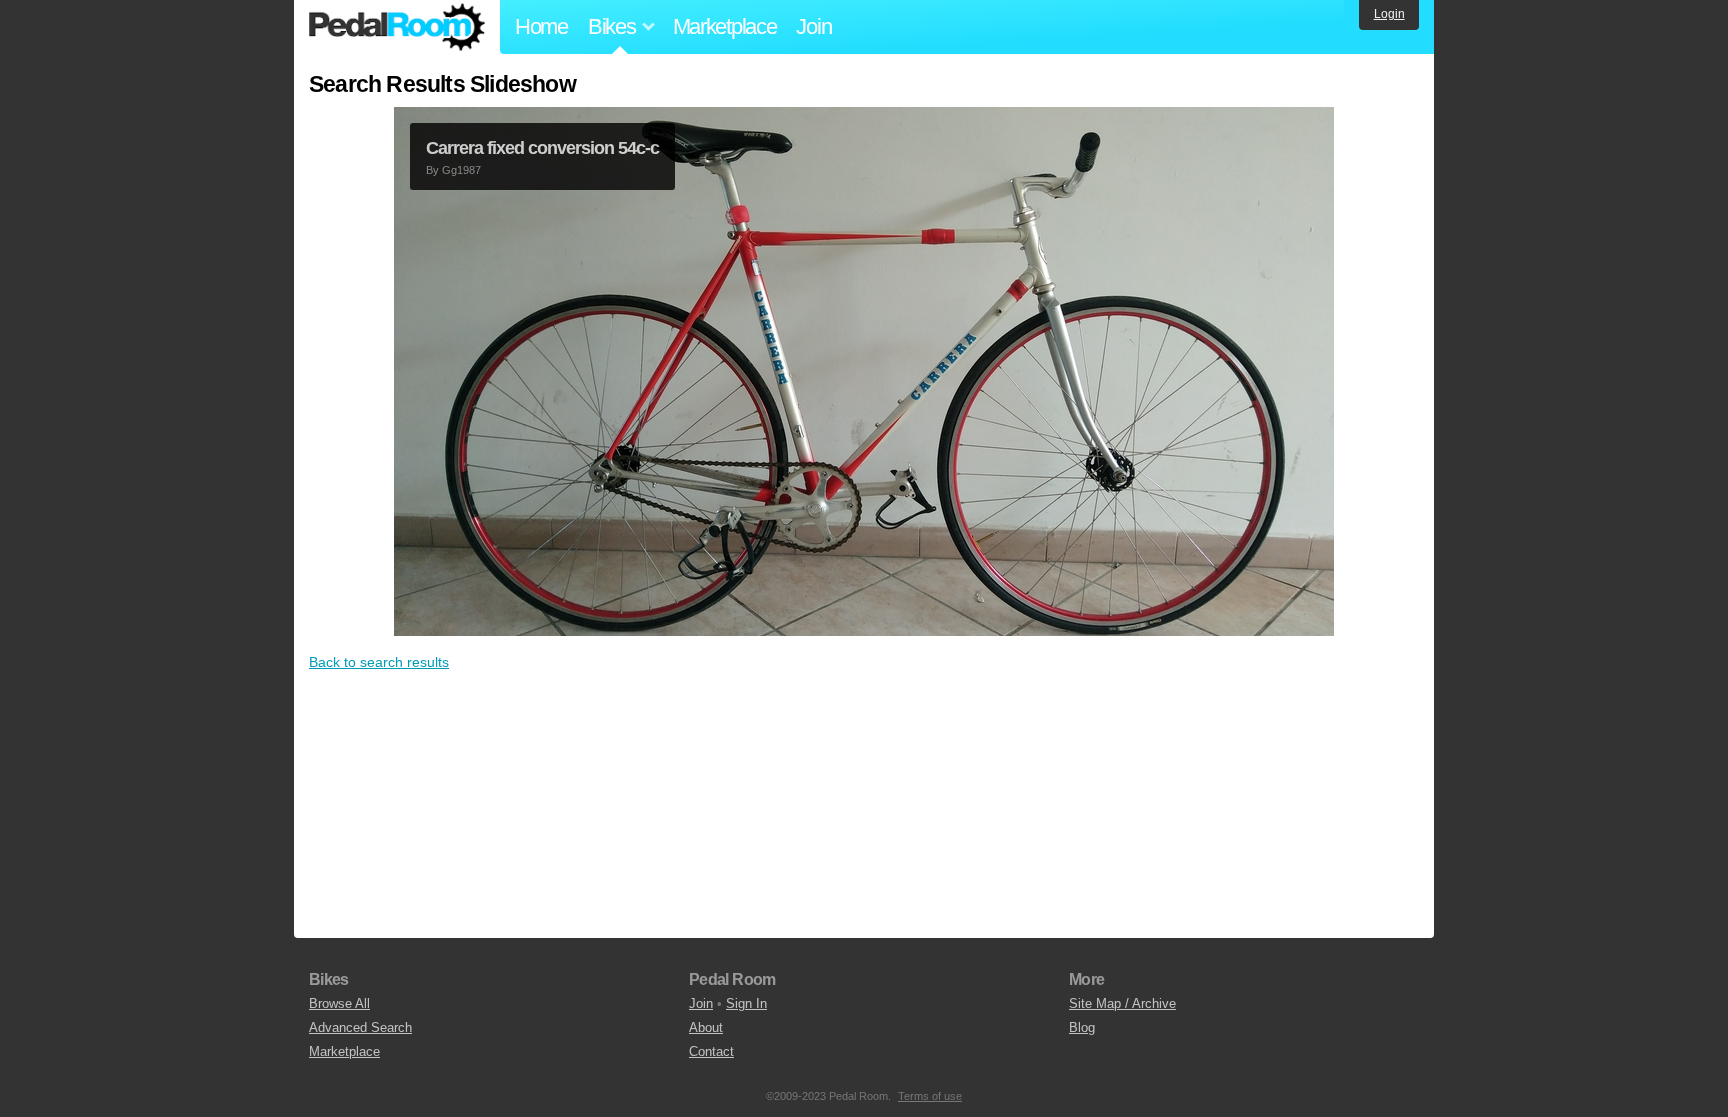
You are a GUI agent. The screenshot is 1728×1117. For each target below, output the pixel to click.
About (706, 1027)
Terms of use (930, 1096)
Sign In (746, 1003)
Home (541, 26)
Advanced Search (360, 1027)
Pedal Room (397, 27)
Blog (1082, 1027)
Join (813, 26)
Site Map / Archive (1122, 1003)
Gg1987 (461, 170)
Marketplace (725, 26)
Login (1389, 14)
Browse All (339, 1003)
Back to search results (379, 662)
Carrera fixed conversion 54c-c (542, 148)
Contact (711, 1051)
